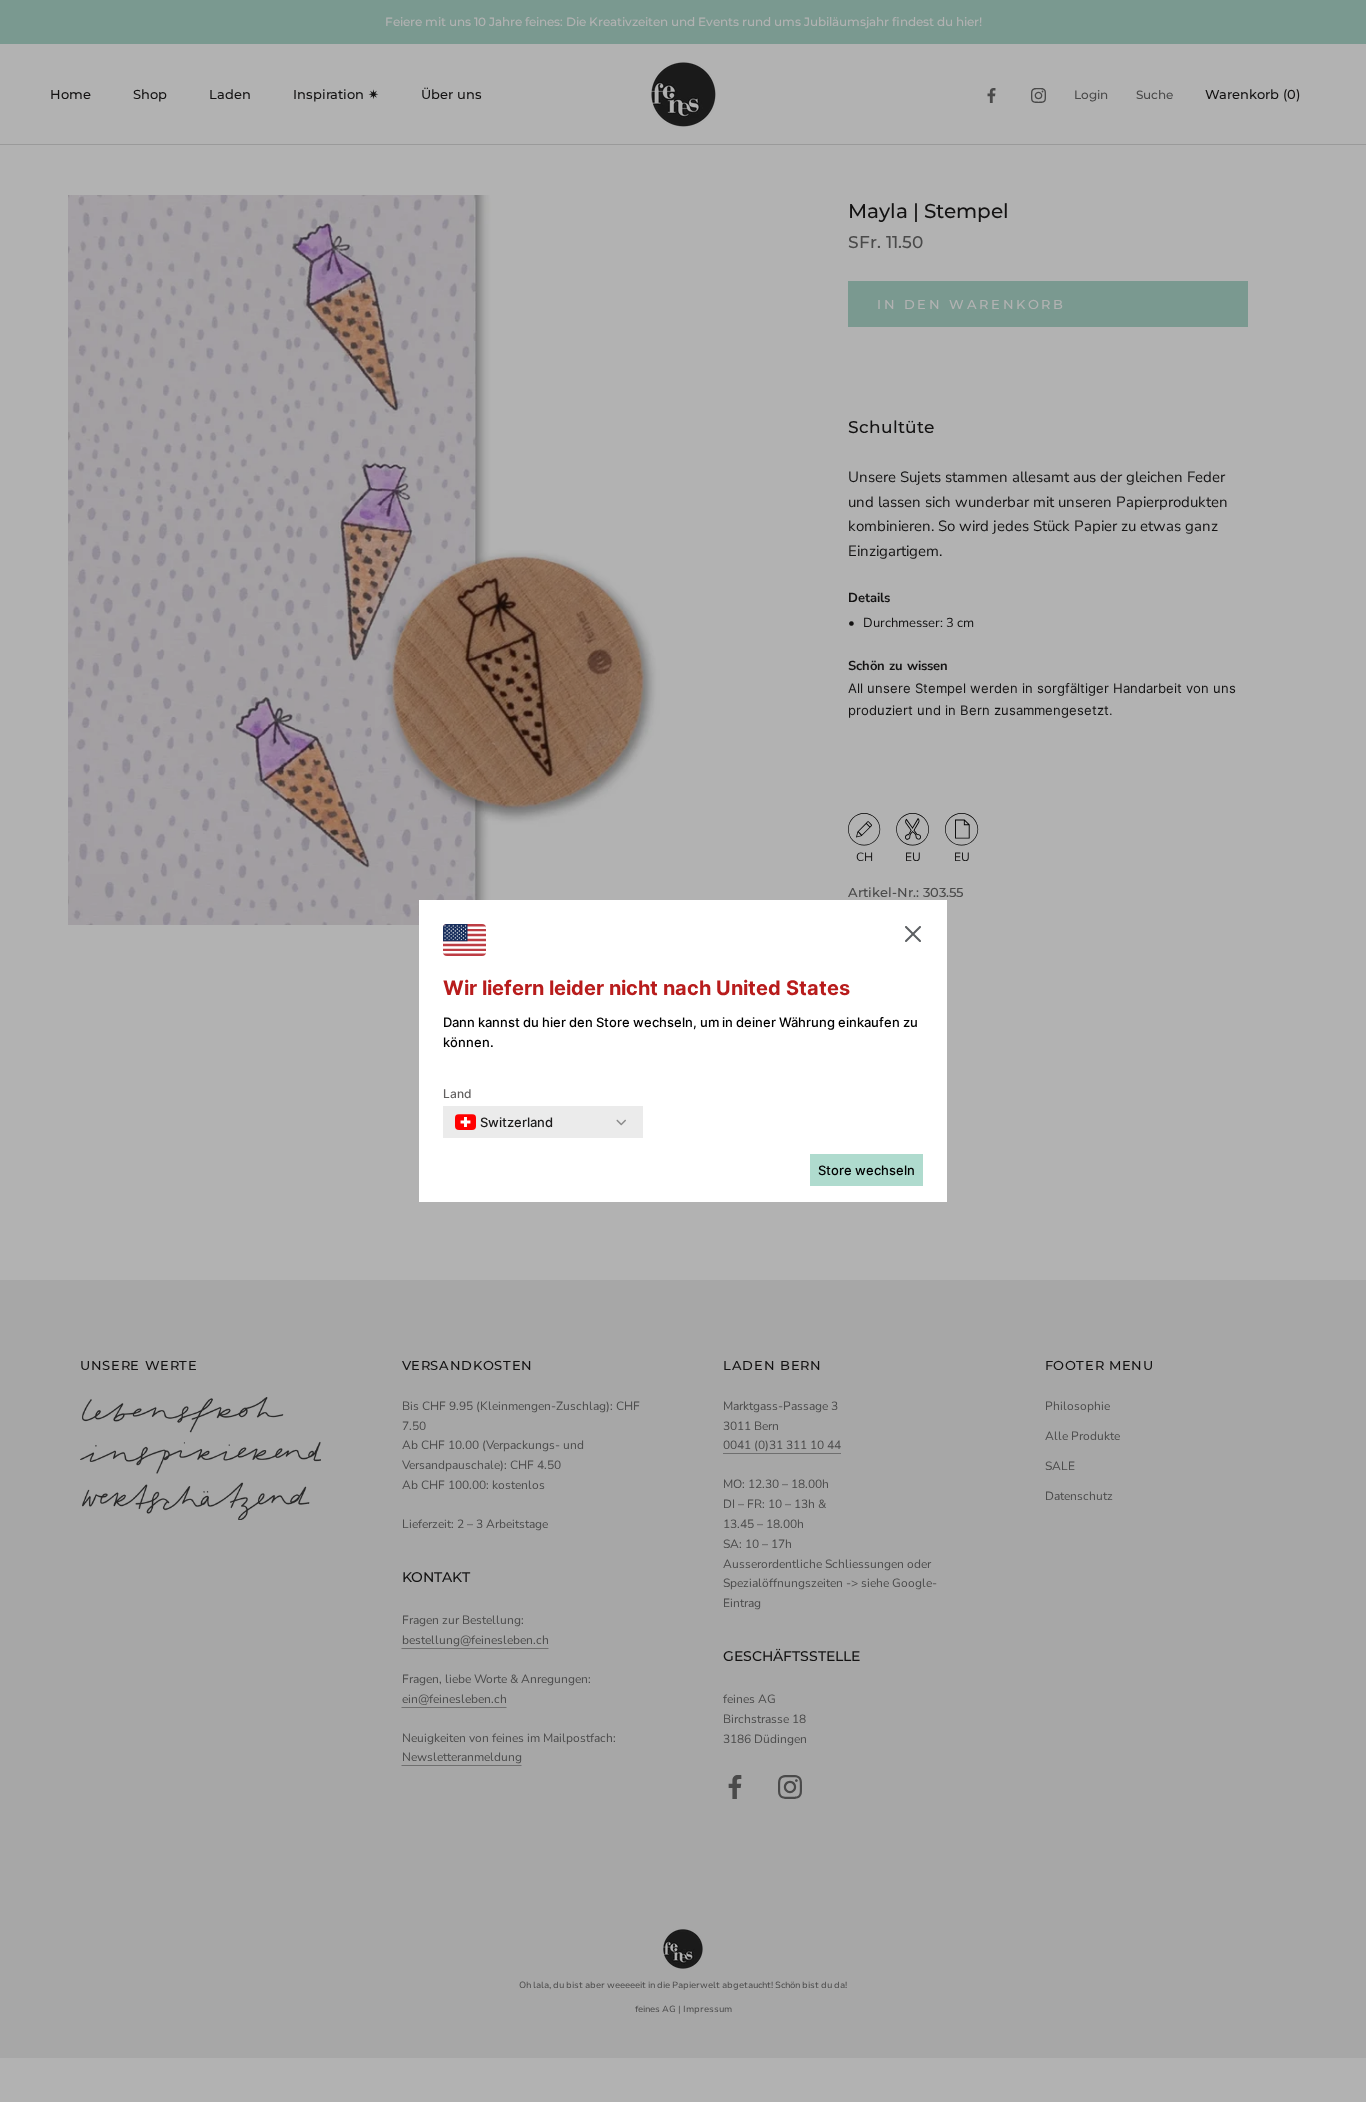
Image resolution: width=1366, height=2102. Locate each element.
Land (457, 1093)
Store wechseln (866, 1170)
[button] (913, 938)
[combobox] (504, 1122)
